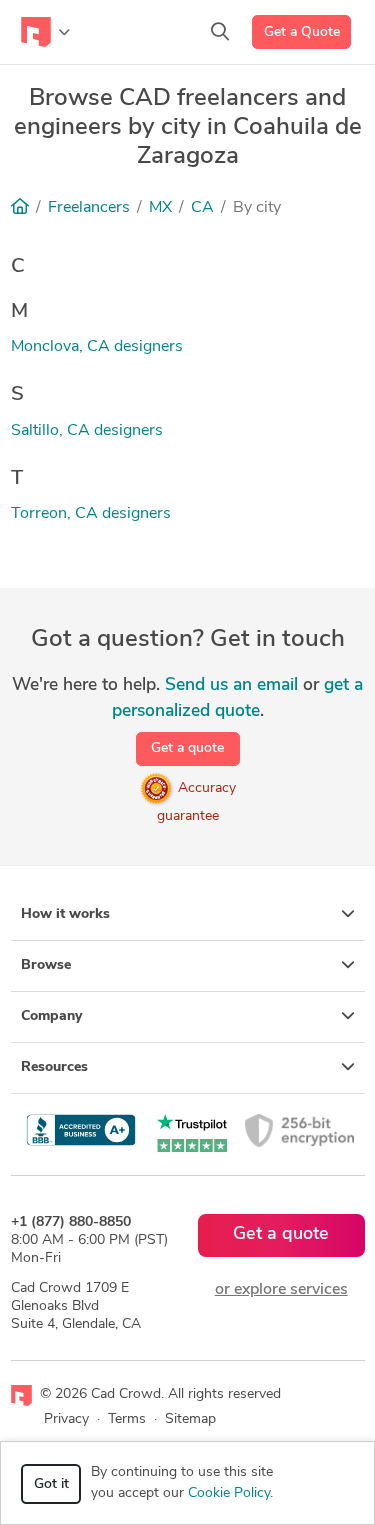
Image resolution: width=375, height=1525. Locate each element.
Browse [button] (46, 965)
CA (202, 208)
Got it (51, 1484)
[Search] (220, 32)
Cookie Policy (229, 1493)
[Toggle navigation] (45, 32)
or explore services (281, 1290)
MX (160, 208)
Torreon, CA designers (91, 514)
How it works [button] (65, 914)
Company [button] (51, 1016)
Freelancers (89, 208)
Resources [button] (54, 1067)
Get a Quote (302, 32)
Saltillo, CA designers (87, 431)
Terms (127, 1419)
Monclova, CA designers (97, 347)
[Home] (20, 208)
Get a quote (187, 748)
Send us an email (231, 685)
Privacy (66, 1419)
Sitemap (190, 1419)
